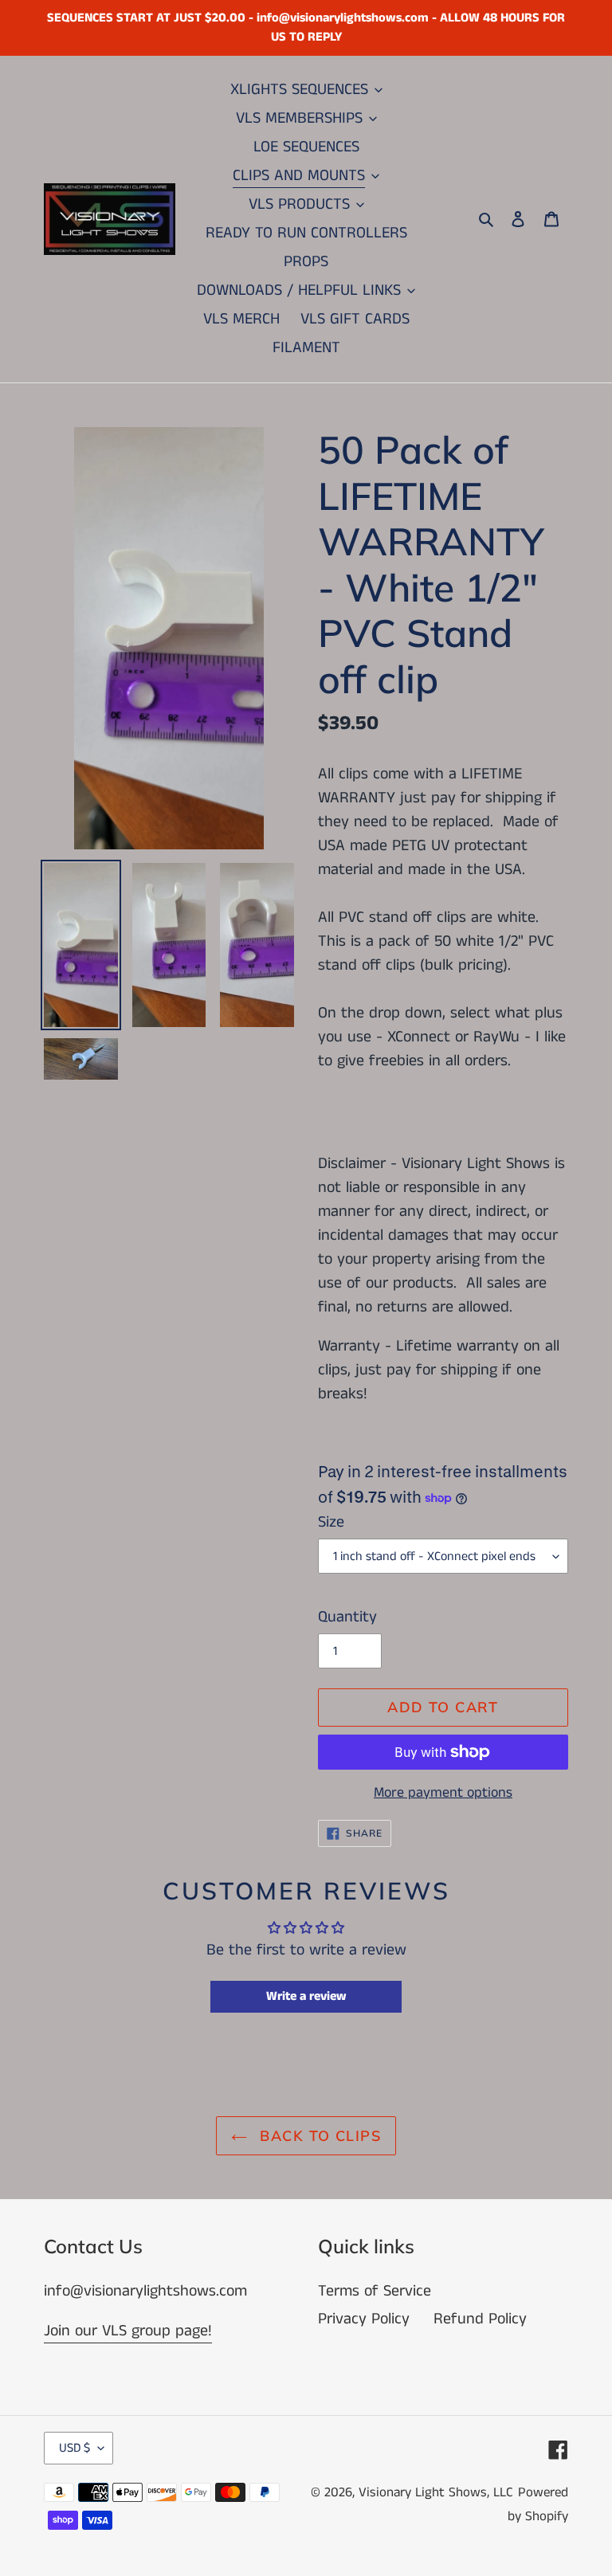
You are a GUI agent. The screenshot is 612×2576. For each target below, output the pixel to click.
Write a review (306, 1996)
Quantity (347, 1617)
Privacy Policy (364, 2319)
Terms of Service (375, 2291)
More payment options (443, 1793)
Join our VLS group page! (128, 2331)
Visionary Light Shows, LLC (436, 2492)
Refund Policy (480, 2319)
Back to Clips (318, 2136)
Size (331, 1522)
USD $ (75, 2448)
